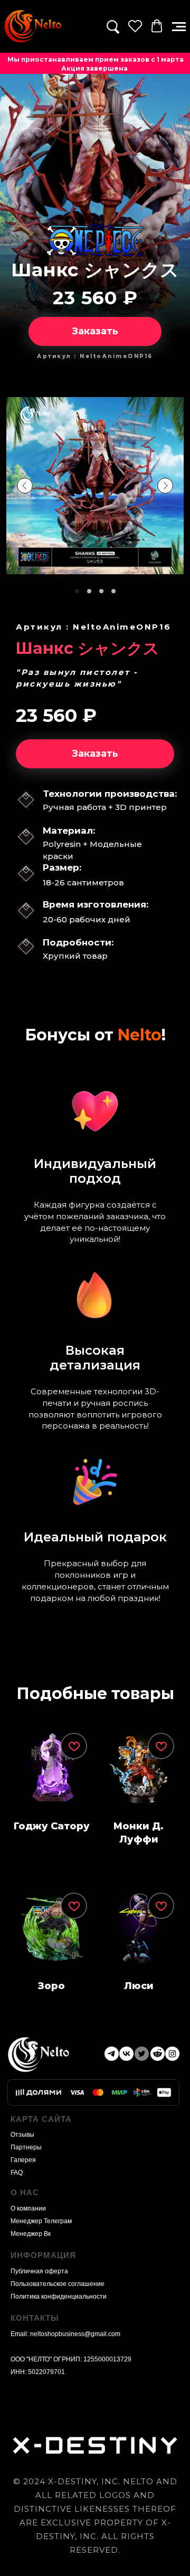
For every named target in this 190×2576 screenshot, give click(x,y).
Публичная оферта (39, 2271)
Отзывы (22, 2135)
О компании (28, 2208)
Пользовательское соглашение (58, 2284)
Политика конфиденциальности (59, 2297)
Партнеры (26, 2147)
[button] (179, 27)
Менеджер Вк (31, 2234)
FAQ (17, 2173)
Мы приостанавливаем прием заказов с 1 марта (96, 59)
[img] (33, 26)
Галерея (23, 2160)
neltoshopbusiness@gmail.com (75, 2334)
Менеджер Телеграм (41, 2221)
